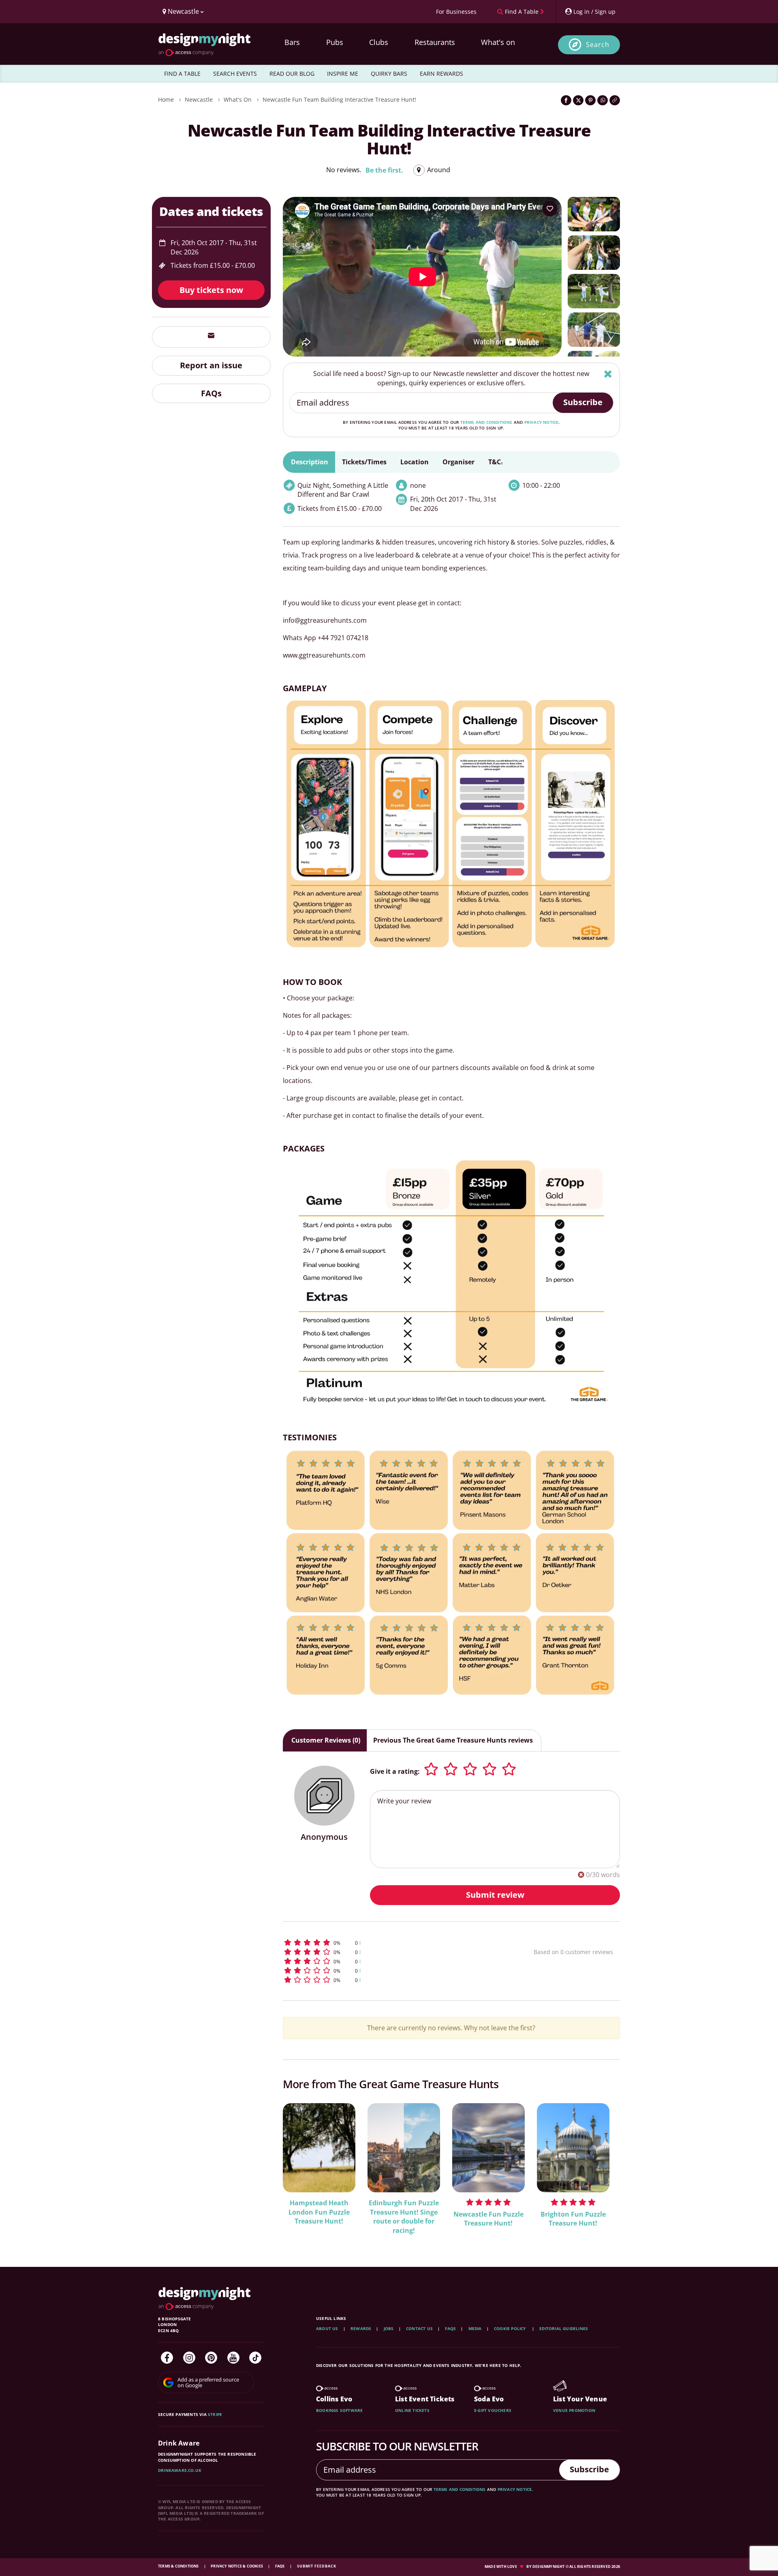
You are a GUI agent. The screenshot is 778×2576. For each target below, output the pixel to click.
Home (166, 99)
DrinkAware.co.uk (180, 2470)
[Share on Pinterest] (590, 100)
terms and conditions (486, 422)
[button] (393, 1943)
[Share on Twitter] (578, 100)
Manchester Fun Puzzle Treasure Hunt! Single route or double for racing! (319, 2217)
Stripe (215, 2414)
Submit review (495, 1895)
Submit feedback (317, 2566)
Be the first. (384, 170)
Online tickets (412, 2410)
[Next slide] (603, 2169)
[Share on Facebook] (566, 100)
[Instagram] (189, 2358)
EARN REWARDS (441, 74)
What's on (498, 42)
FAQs (211, 393)
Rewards (361, 2328)
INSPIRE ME (343, 74)
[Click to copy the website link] (615, 100)
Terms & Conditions (179, 2566)
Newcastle (199, 99)
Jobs (389, 2328)
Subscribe (583, 402)
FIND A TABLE (182, 74)
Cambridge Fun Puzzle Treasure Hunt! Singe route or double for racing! (488, 2217)
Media (475, 2328)
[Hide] (608, 374)
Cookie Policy (511, 2328)
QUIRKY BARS (389, 74)
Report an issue (211, 365)
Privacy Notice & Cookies (237, 2566)
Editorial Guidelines (564, 2328)
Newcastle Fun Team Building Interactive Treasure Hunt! (339, 99)
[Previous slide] (300, 2169)
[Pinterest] (211, 2358)
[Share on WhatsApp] (603, 100)
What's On (238, 99)
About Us (327, 2328)
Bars (292, 42)
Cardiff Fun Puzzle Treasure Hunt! (573, 2208)
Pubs (335, 42)
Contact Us (419, 2328)
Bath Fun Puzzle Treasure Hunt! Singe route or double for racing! (404, 2217)
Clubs (379, 42)
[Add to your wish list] (550, 209)
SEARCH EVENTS (235, 74)
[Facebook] (167, 2358)
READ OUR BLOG (292, 74)
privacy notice (542, 422)
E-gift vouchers (493, 2410)
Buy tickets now (211, 290)
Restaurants (435, 42)
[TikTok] (255, 2358)
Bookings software (339, 2410)
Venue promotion (574, 2410)
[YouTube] (233, 2358)
